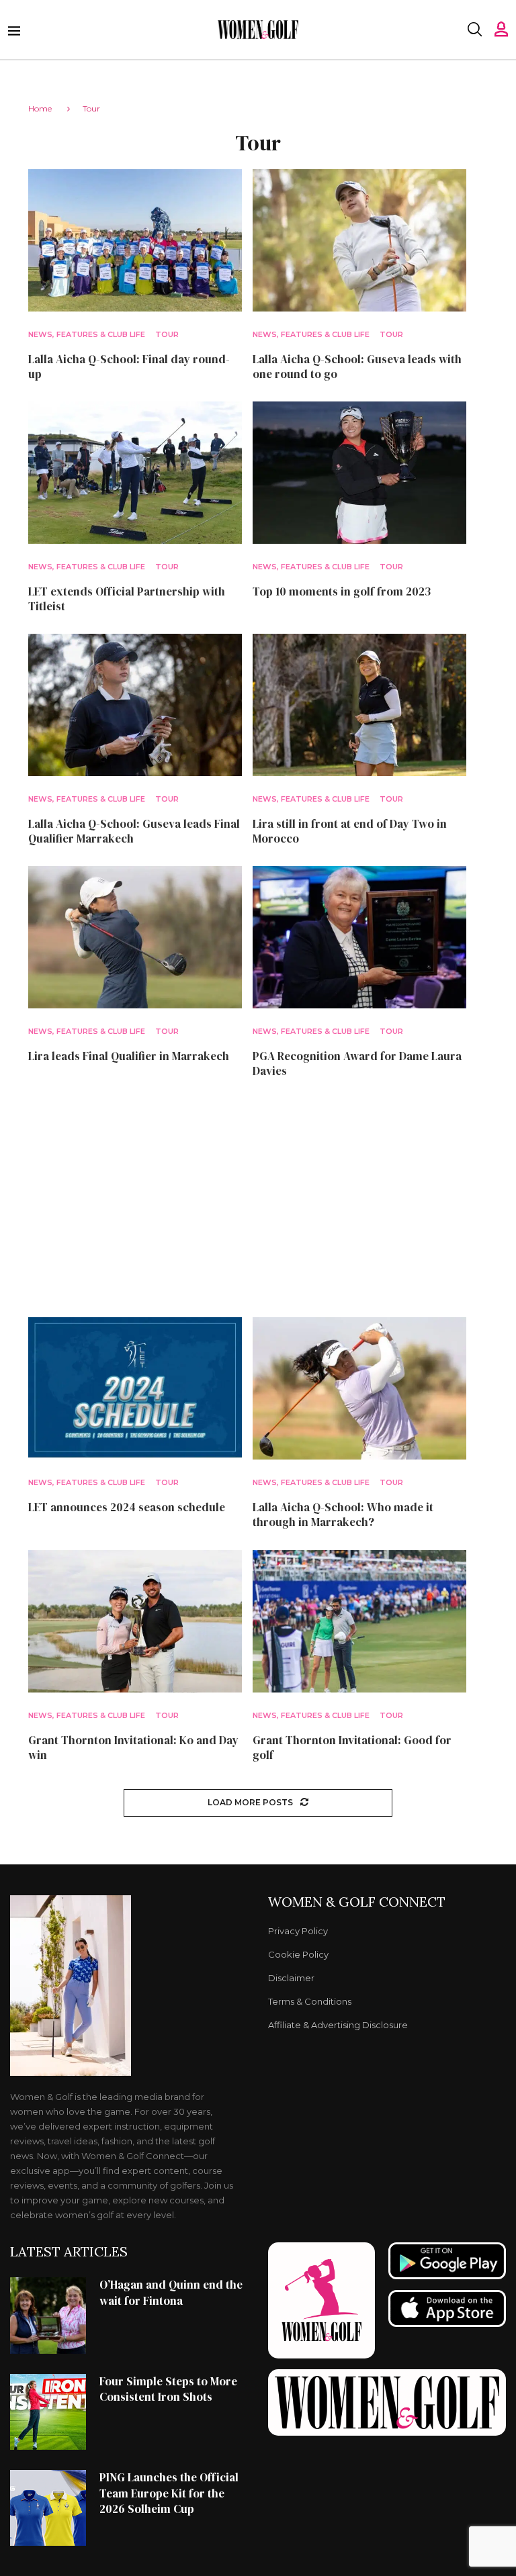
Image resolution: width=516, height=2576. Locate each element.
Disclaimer (291, 1978)
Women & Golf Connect (357, 1902)
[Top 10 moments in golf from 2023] (359, 473)
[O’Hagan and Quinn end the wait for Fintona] (48, 2315)
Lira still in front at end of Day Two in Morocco (350, 831)
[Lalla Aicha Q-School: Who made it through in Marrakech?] (359, 1388)
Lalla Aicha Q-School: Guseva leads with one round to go (357, 367)
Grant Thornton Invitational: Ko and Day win (133, 1748)
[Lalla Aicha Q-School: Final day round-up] (135, 240)
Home (40, 108)
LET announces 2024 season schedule (127, 1507)
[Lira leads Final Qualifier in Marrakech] (135, 937)
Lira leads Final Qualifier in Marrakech (129, 1056)
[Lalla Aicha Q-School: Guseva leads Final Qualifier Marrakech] (135, 705)
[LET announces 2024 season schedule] (135, 1388)
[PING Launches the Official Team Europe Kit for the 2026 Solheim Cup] (48, 2508)
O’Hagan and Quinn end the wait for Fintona (171, 2293)
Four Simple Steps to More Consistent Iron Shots (168, 2389)
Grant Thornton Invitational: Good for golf (352, 1748)
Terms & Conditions (310, 2002)
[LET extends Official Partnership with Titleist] (135, 473)
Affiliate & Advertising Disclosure (338, 2025)
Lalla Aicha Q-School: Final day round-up (129, 367)
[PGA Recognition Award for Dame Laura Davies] (359, 937)
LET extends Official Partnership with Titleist (127, 599)
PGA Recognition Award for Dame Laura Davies (357, 1063)
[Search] (474, 30)
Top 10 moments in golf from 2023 (342, 591)
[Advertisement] (258, 1198)
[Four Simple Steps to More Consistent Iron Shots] (48, 2412)
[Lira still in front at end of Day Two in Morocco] (359, 705)
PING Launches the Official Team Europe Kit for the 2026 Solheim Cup (169, 2493)
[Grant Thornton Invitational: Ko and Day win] (135, 1621)
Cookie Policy (298, 1955)
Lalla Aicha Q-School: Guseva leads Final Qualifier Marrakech (134, 831)
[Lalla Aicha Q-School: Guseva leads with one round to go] (359, 240)
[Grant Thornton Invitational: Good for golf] (359, 1621)
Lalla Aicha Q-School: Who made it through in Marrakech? (343, 1515)
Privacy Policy (298, 1931)
